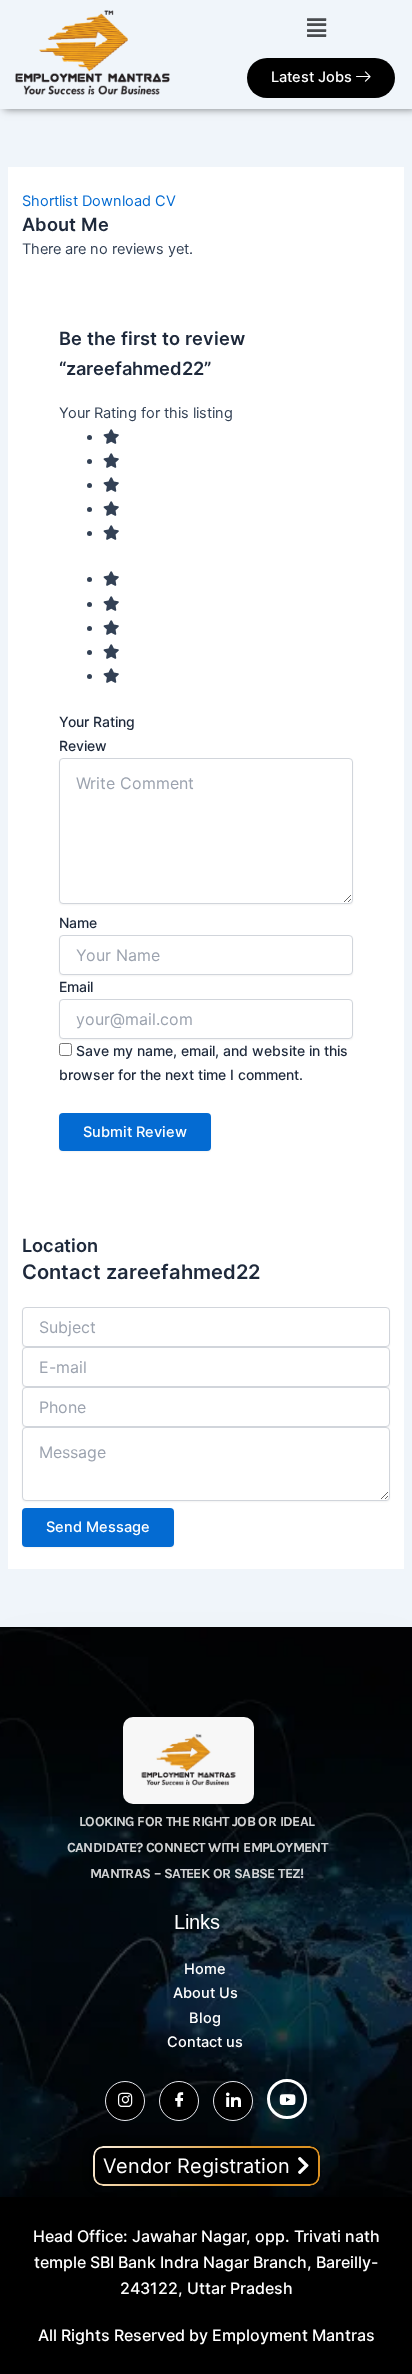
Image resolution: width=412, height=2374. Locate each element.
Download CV (129, 201)
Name (78, 922)
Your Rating (97, 721)
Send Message (98, 1527)
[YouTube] (287, 2099)
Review (83, 745)
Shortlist (50, 201)
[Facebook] (179, 2101)
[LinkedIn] (233, 2101)
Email (76, 986)
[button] (316, 27)
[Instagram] (125, 2101)
